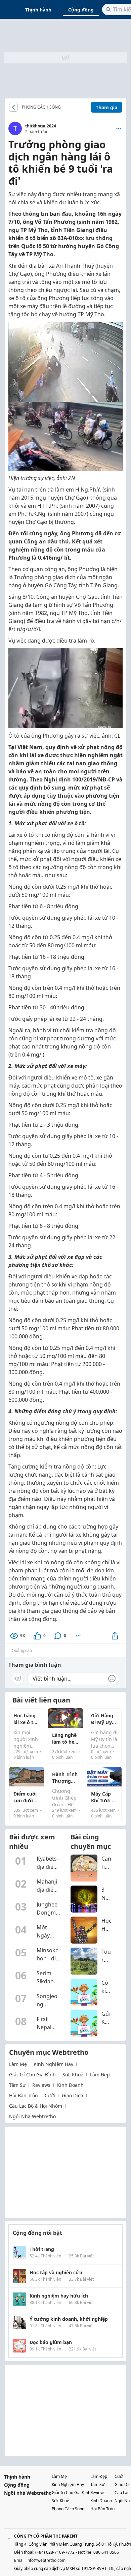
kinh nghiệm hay (53, 2064)
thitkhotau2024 (41, 126)
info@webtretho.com (46, 2560)
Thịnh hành (38, 10)
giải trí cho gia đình (32, 2075)
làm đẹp (100, 2075)
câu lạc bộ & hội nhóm (36, 2106)
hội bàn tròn (24, 2095)
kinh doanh (70, 2085)
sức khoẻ (73, 2075)
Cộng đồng (81, 10)
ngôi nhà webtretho (32, 2116)
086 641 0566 (106, 2552)
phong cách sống (68, 2509)
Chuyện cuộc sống (66, 107)
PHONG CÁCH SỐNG (41, 107)
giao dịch (73, 2095)
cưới (50, 2095)
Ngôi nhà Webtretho (28, 2493)
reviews (41, 2085)
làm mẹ (18, 2064)
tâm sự (17, 2085)
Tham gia (106, 107)
